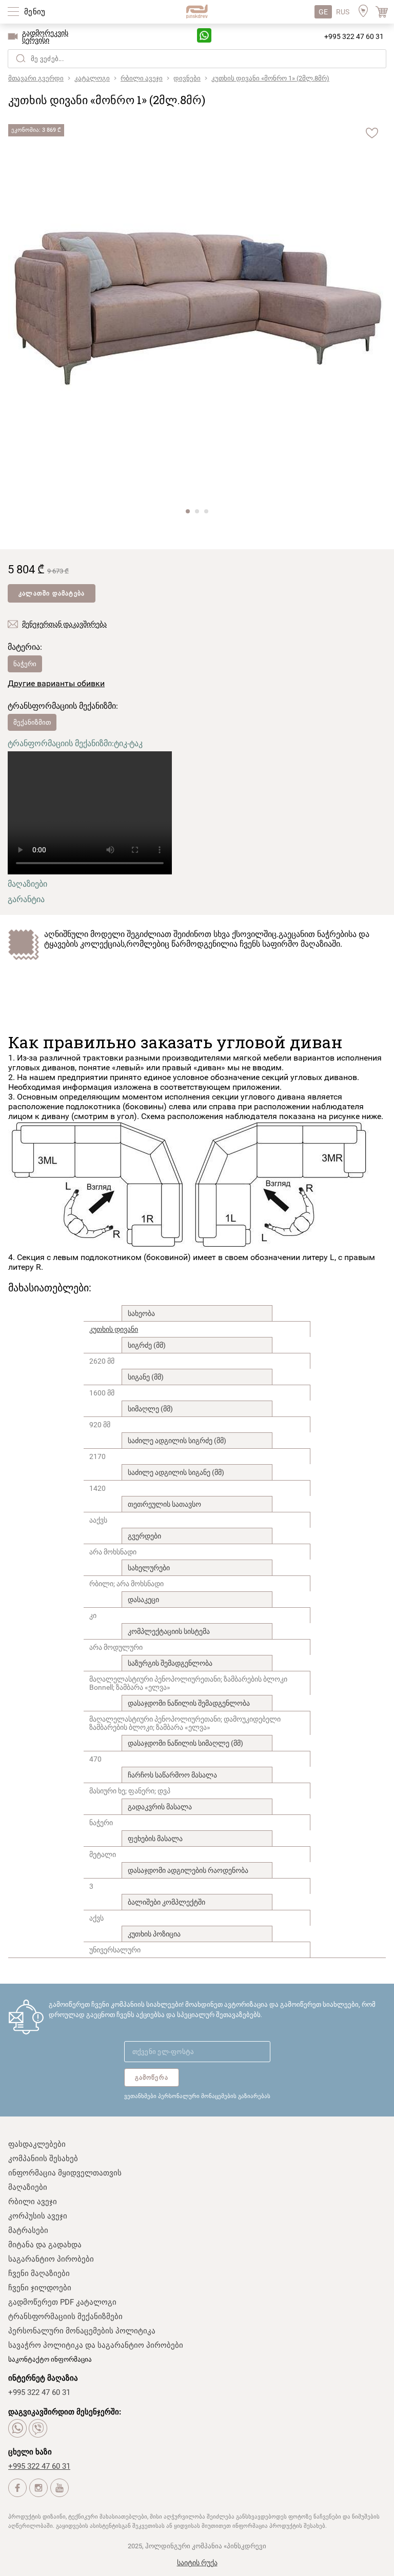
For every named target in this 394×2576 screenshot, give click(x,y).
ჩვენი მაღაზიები (39, 2273)
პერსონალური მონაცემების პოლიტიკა (82, 2331)
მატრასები (28, 2230)
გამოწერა (152, 2078)
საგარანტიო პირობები (51, 2259)
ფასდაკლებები (37, 2144)
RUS (343, 12)
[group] (197, 310)
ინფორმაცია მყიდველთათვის (65, 2173)
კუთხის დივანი (114, 1329)
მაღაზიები (27, 884)
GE (323, 12)
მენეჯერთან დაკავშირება (64, 624)
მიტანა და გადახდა (45, 2245)
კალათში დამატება (52, 593)
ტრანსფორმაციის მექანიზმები (65, 2317)
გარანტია (26, 899)
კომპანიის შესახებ (43, 2159)
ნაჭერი (25, 664)
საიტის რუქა (197, 2563)
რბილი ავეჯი (33, 2202)
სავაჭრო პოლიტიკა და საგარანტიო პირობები (96, 2345)
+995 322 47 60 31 (354, 36)
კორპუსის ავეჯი (38, 2216)
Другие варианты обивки (56, 683)
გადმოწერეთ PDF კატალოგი (62, 2302)
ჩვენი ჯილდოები (40, 2288)
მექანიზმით (32, 722)
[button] (188, 511)
